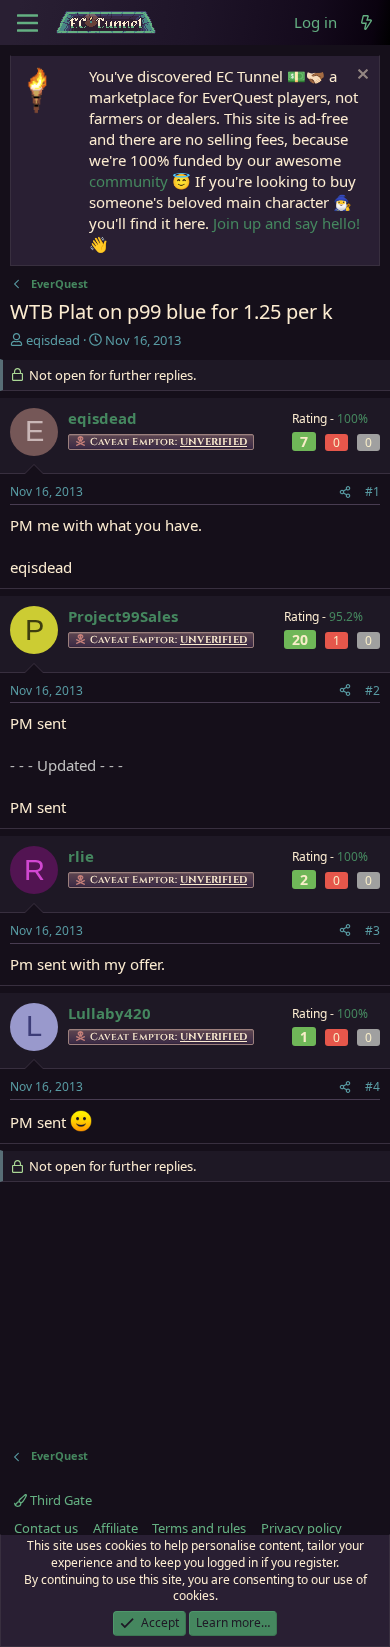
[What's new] (366, 22)
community (128, 181)
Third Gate (59, 1500)
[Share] (345, 492)
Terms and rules (199, 1528)
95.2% (346, 616)
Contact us (46, 1528)
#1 (372, 491)
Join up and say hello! (286, 223)
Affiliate (115, 1528)
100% (352, 418)
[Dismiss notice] (360, 76)
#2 (372, 690)
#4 (372, 1086)
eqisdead (53, 340)
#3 (372, 930)
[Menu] (27, 23)
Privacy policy (301, 1528)
